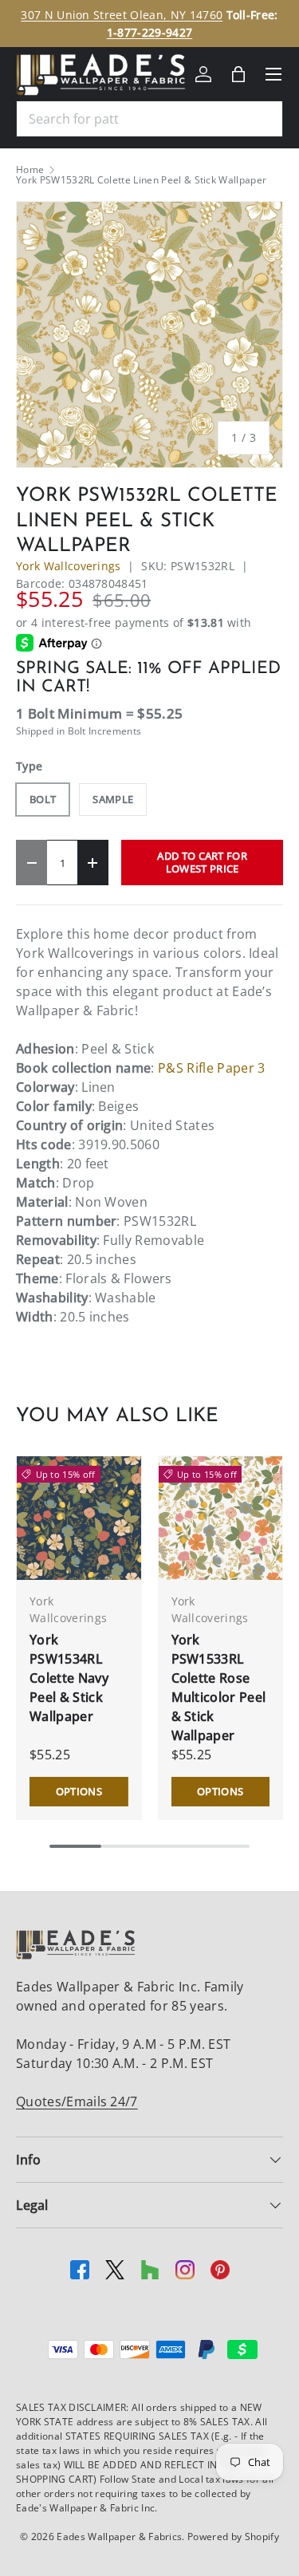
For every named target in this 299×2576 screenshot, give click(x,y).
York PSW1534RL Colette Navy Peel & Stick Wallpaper (69, 1678)
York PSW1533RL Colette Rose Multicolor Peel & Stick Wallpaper (219, 1688)
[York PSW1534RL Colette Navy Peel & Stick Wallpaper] (79, 1518)
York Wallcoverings (69, 566)
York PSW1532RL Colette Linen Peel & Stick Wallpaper (141, 180)
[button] (238, 74)
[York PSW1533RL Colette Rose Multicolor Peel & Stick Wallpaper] (221, 1518)
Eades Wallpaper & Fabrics (119, 2537)
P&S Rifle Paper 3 (211, 1068)
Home (30, 170)
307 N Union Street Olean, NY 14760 (122, 15)
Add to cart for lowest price (202, 862)
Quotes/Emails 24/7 (77, 2101)
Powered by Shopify (233, 2537)
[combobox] (149, 119)
